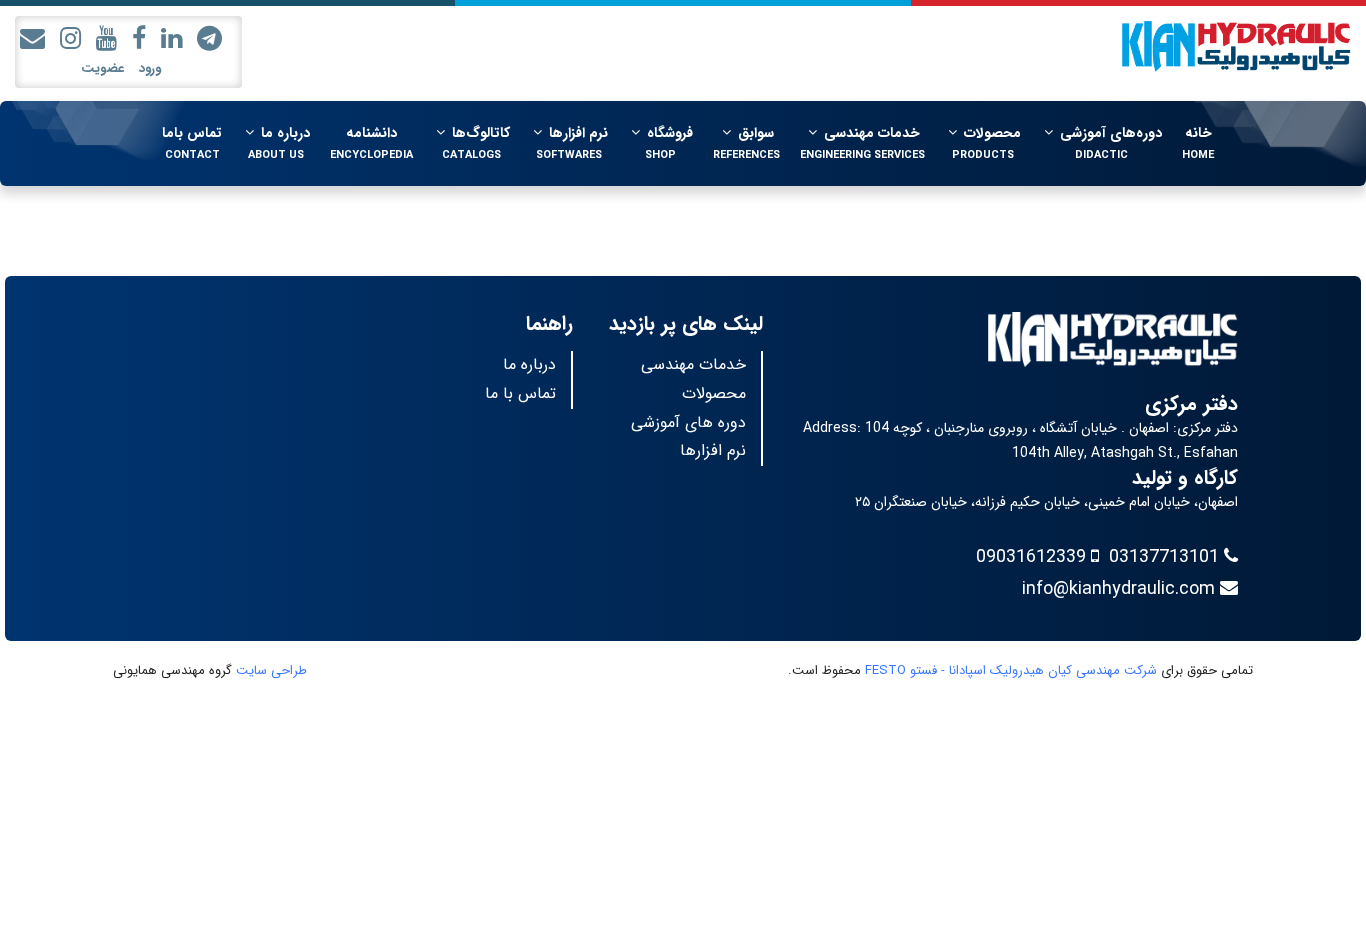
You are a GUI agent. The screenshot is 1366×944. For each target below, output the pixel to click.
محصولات (714, 393)
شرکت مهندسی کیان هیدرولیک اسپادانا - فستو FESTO (1011, 670)
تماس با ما (520, 393)
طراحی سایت (271, 670)
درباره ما (529, 364)
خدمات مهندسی (693, 364)
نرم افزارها (713, 450)
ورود (150, 68)
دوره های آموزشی (688, 422)
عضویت (102, 68)
